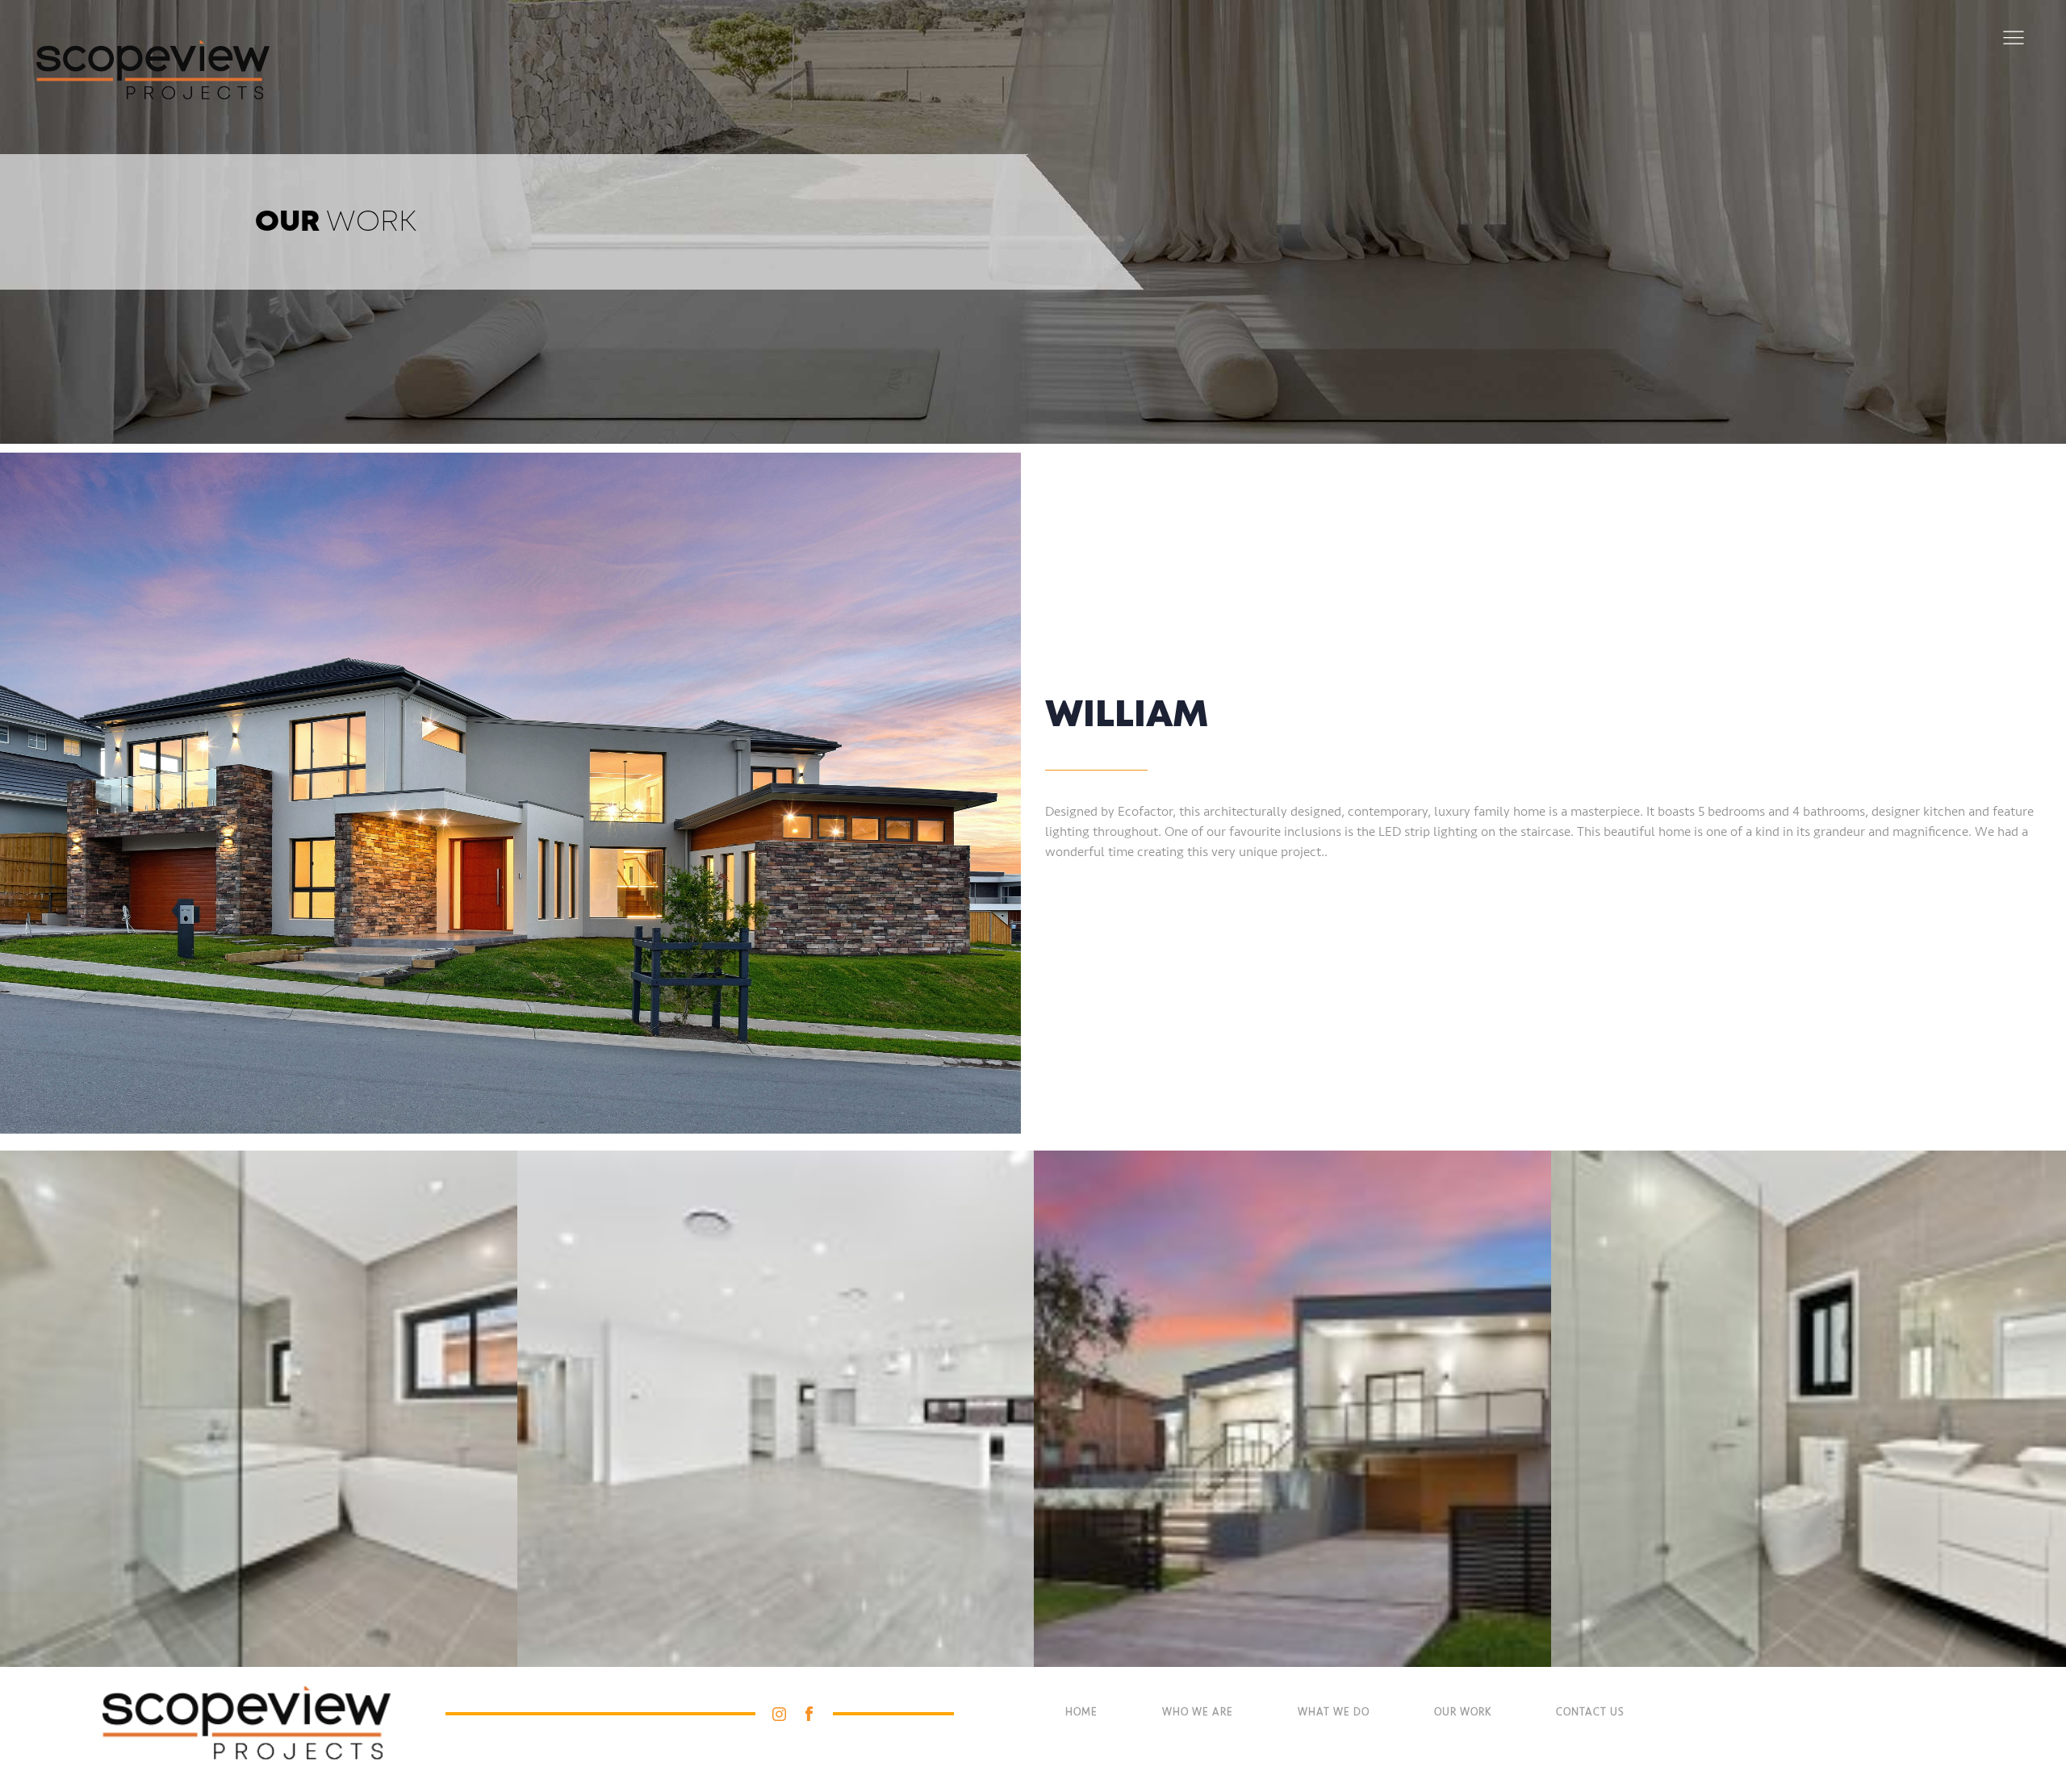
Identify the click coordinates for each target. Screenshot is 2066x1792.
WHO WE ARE (1198, 1712)
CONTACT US (1590, 1712)
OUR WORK (1463, 1712)
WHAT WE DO (1334, 1712)
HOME (1081, 1712)
